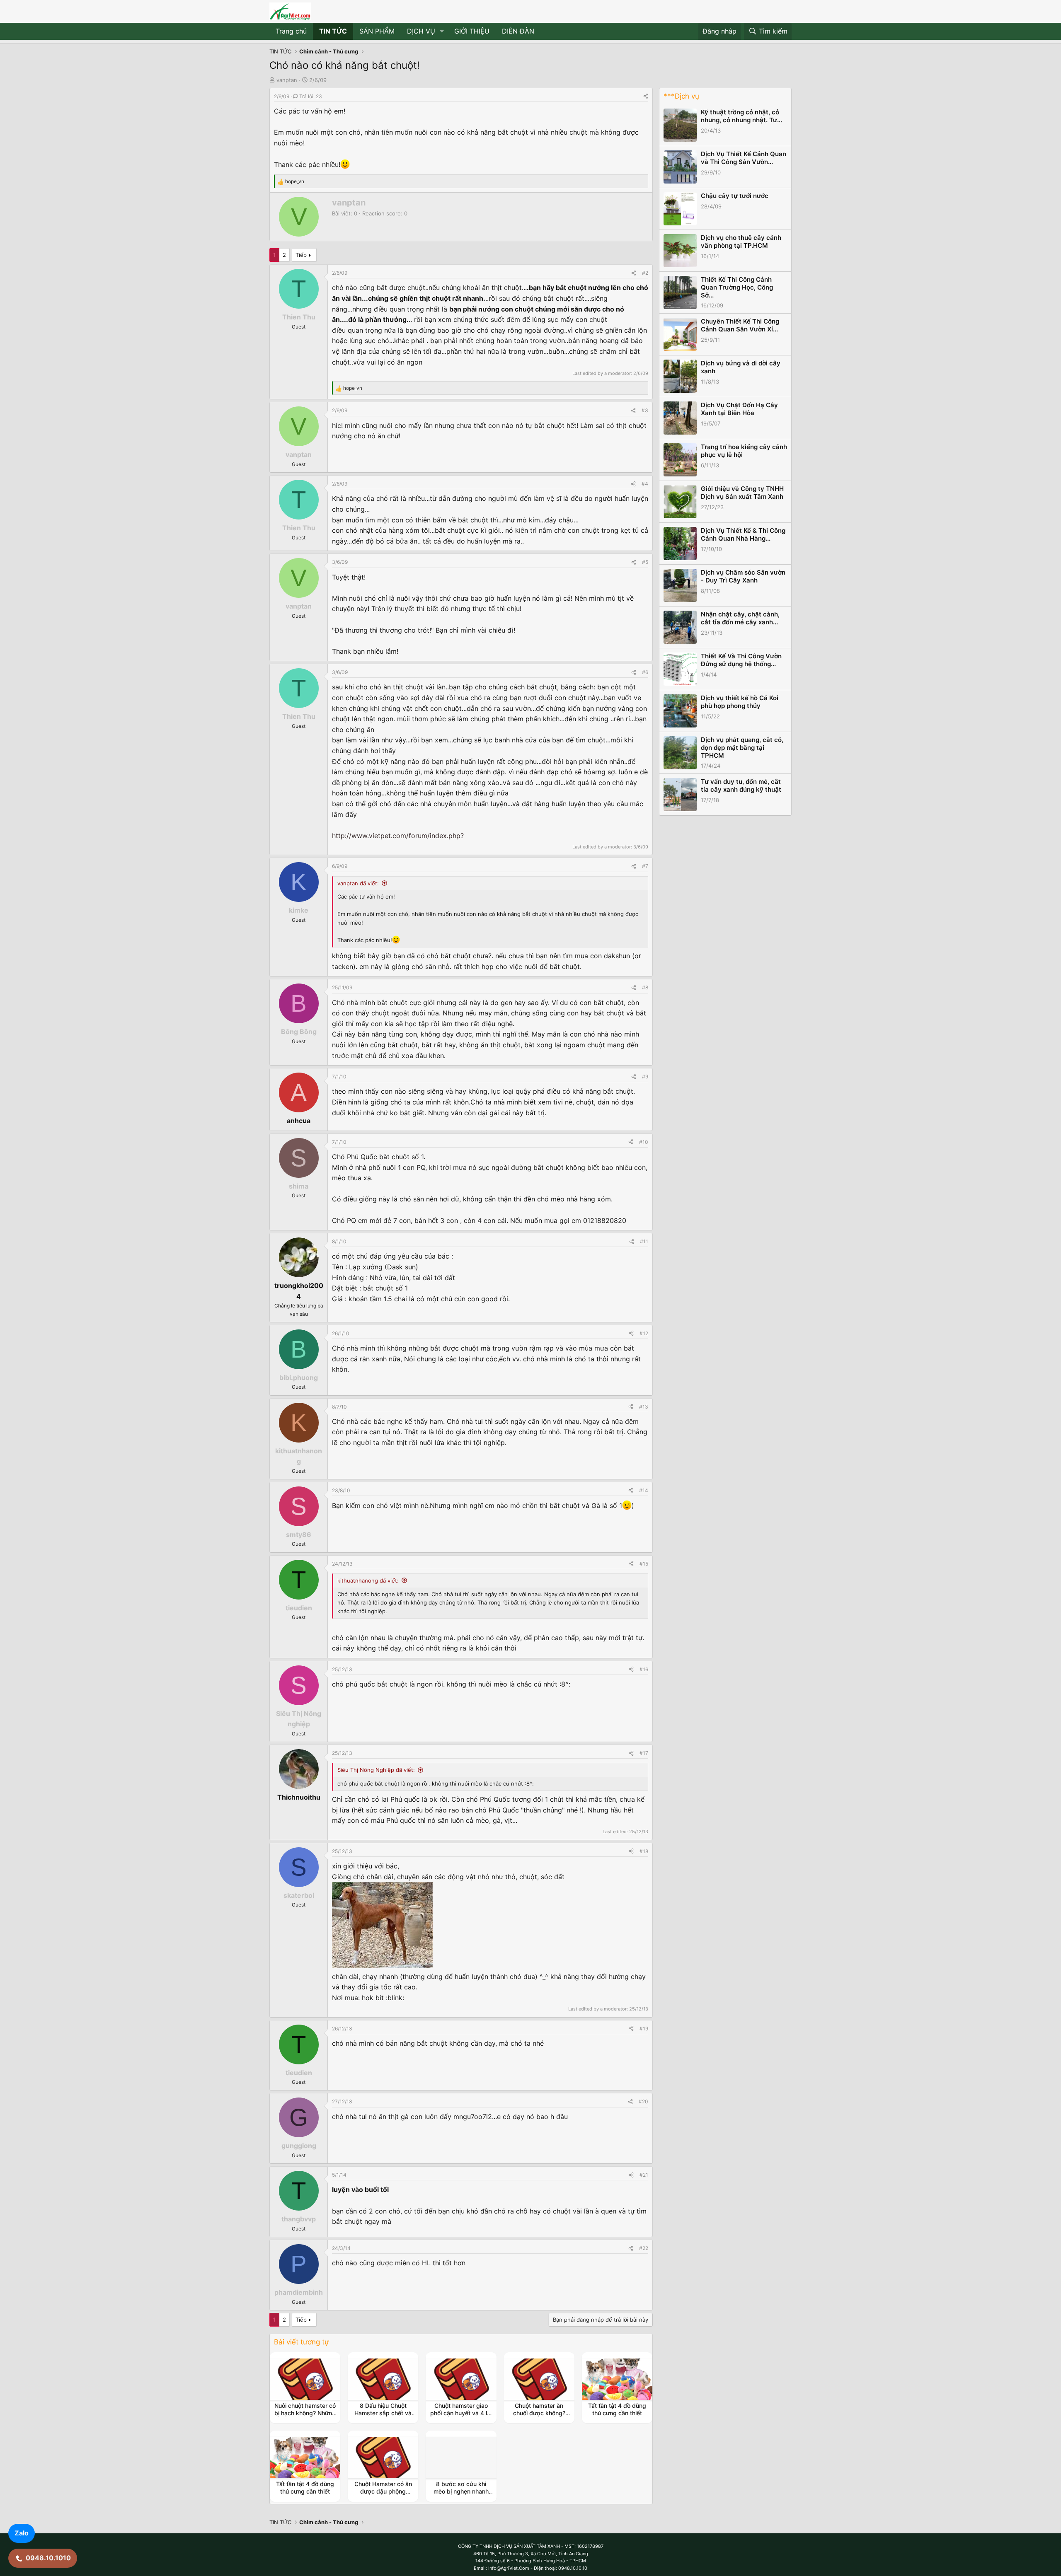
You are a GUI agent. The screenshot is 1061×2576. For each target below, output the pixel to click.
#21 (644, 2175)
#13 (644, 1407)
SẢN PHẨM (377, 31)
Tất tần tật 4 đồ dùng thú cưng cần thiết (617, 2409)
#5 (645, 562)
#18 (644, 1851)
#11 (644, 1241)
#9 (645, 1077)
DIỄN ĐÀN (518, 31)
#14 (644, 1490)
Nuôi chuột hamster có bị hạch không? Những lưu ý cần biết (305, 2413)
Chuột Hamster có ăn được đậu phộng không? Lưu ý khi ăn (383, 2491)
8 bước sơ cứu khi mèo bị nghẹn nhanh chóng (461, 2491)
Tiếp (301, 255)
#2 (645, 273)
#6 (645, 672)
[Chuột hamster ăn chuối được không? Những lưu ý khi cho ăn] (539, 2379)
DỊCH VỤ (421, 31)
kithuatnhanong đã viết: (368, 1580)
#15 (644, 1564)
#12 (644, 1333)
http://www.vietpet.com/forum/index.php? (398, 836)
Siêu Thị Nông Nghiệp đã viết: (376, 1770)
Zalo (22, 2533)
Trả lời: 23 (311, 96)
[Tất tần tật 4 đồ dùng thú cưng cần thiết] (617, 2379)
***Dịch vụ (681, 96)
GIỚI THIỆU (472, 31)
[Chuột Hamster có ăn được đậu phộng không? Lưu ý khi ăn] (383, 2458)
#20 (643, 2101)
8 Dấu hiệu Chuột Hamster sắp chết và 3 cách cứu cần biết (383, 2413)
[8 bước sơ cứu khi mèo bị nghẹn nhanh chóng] (461, 2458)
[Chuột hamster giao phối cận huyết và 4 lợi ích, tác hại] (461, 2379)
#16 (644, 1669)
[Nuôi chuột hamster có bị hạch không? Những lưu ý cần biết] (305, 2379)
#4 (645, 484)
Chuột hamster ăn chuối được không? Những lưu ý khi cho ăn (539, 2417)
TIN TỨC (333, 31)
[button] (442, 31)
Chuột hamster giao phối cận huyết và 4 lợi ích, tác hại (461, 2413)
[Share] (646, 96)
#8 (645, 987)
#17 (644, 1753)
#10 (644, 1142)
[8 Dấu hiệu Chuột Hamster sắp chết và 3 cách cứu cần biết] (383, 2379)
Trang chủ (291, 31)
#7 (645, 866)
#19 (644, 2029)
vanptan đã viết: (358, 883)
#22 (644, 2248)
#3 (645, 410)
